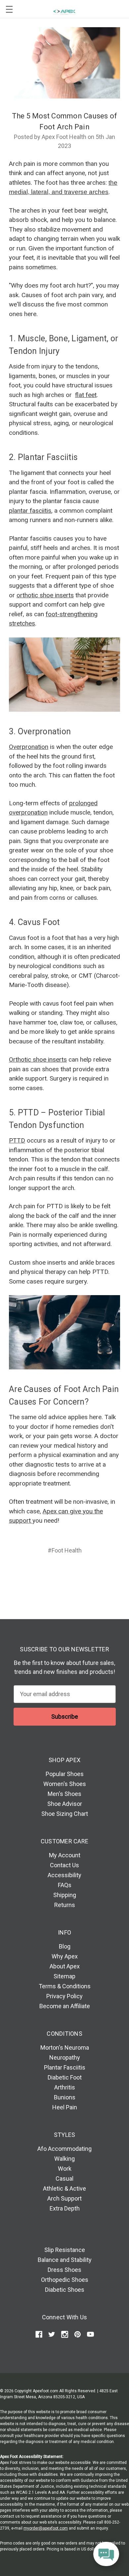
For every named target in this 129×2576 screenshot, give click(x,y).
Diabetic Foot (65, 2077)
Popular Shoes (65, 1774)
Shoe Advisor (65, 1804)
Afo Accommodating (64, 2149)
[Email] (51, 1574)
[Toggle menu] (9, 9)
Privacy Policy (64, 1996)
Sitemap (64, 1976)
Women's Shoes (65, 1784)
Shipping (65, 1895)
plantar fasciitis (30, 511)
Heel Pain (65, 2107)
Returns (65, 1905)
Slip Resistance (65, 2250)
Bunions (65, 2097)
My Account (65, 1855)
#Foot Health (65, 1550)
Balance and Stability (65, 2260)
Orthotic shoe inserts (38, 1059)
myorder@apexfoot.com (46, 2528)
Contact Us (64, 1865)
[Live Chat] (106, 2554)
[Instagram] (65, 2334)
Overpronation (29, 747)
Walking (64, 2159)
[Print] (64, 1574)
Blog (65, 1946)
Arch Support (64, 2198)
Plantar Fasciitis (65, 2067)
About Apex (65, 1966)
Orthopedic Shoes (65, 2280)
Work (65, 2169)
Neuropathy (65, 2057)
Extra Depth (65, 2208)
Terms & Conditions (65, 1986)
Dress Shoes (64, 2270)
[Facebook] (39, 1574)
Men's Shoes (64, 1794)
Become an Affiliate (65, 2006)
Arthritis (65, 2087)
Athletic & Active (64, 2188)
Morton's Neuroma (65, 2048)
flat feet (86, 395)
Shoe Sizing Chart (65, 1814)
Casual (64, 2179)
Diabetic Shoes (65, 2290)
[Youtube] (90, 2334)
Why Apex (65, 1956)
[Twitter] (76, 1574)
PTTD (17, 1140)
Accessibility (64, 1875)
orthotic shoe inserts (45, 595)
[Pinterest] (90, 1574)
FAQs (65, 1885)
